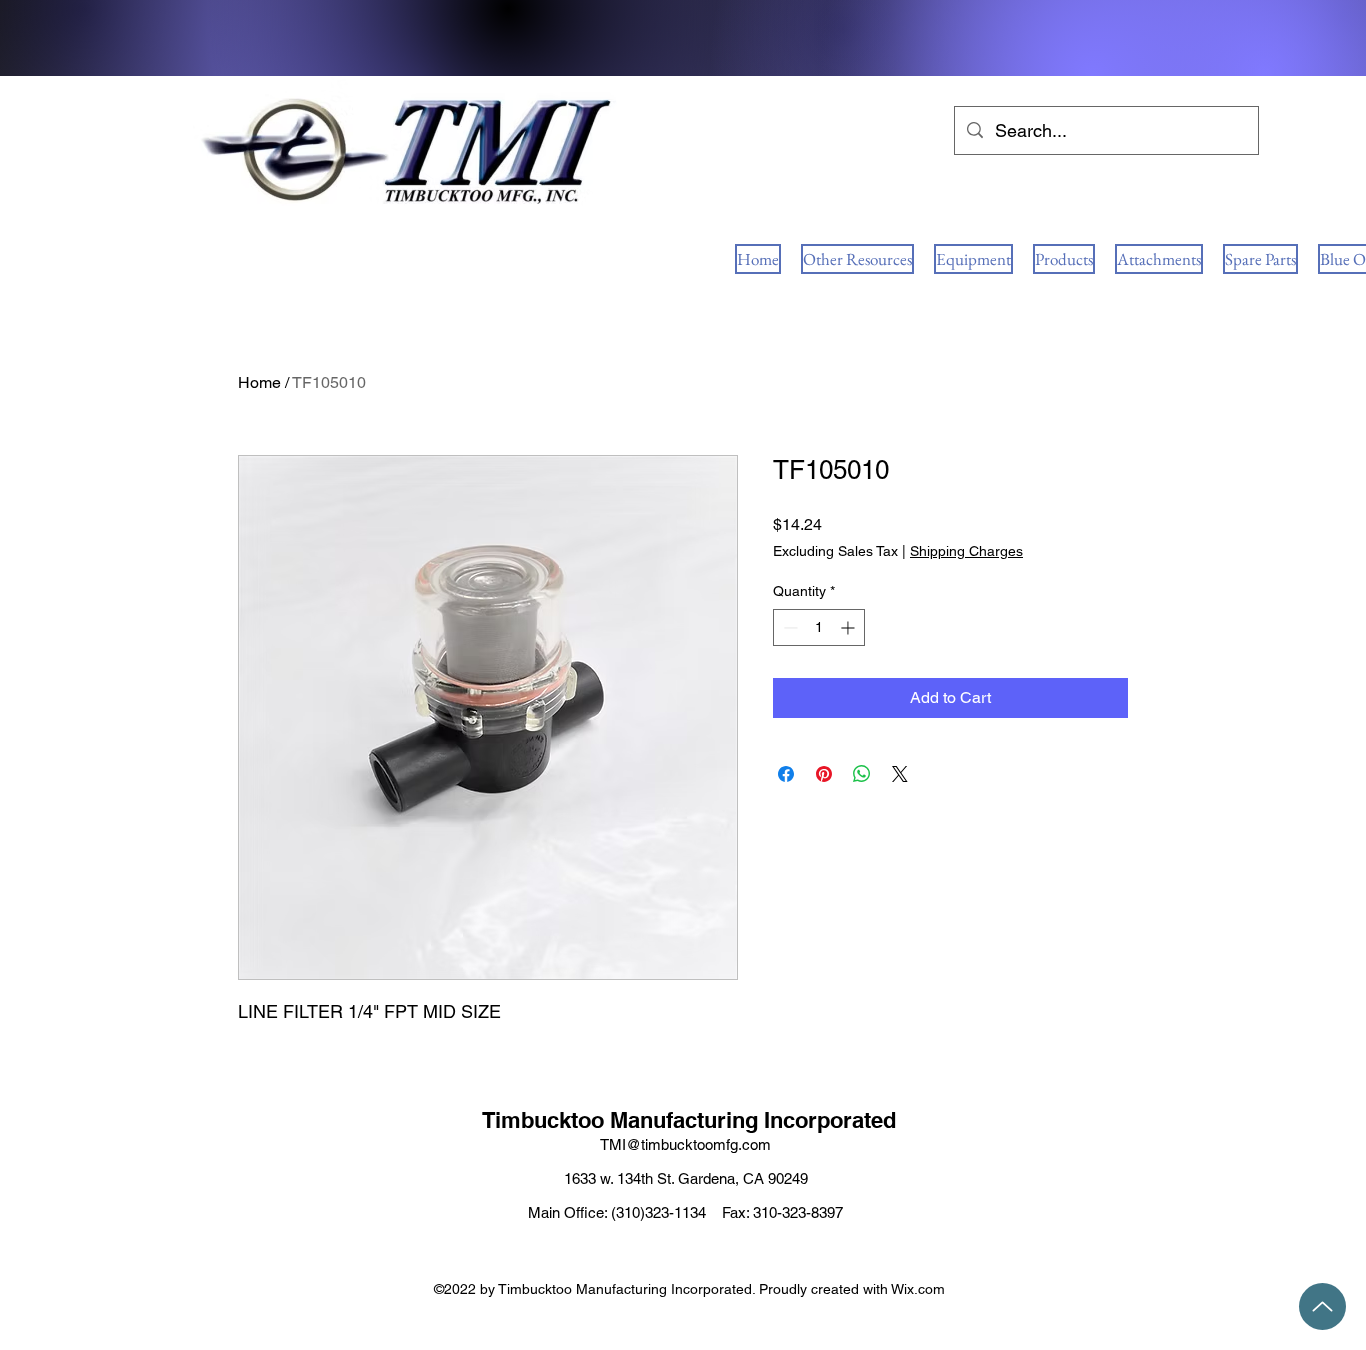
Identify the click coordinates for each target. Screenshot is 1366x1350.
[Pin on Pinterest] (824, 774)
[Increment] (849, 627)
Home (259, 382)
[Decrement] (788, 627)
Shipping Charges (966, 551)
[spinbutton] (819, 627)
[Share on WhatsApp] (862, 774)
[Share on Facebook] (786, 774)
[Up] (1322, 1306)
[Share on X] (900, 774)
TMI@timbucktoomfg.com (685, 1144)
